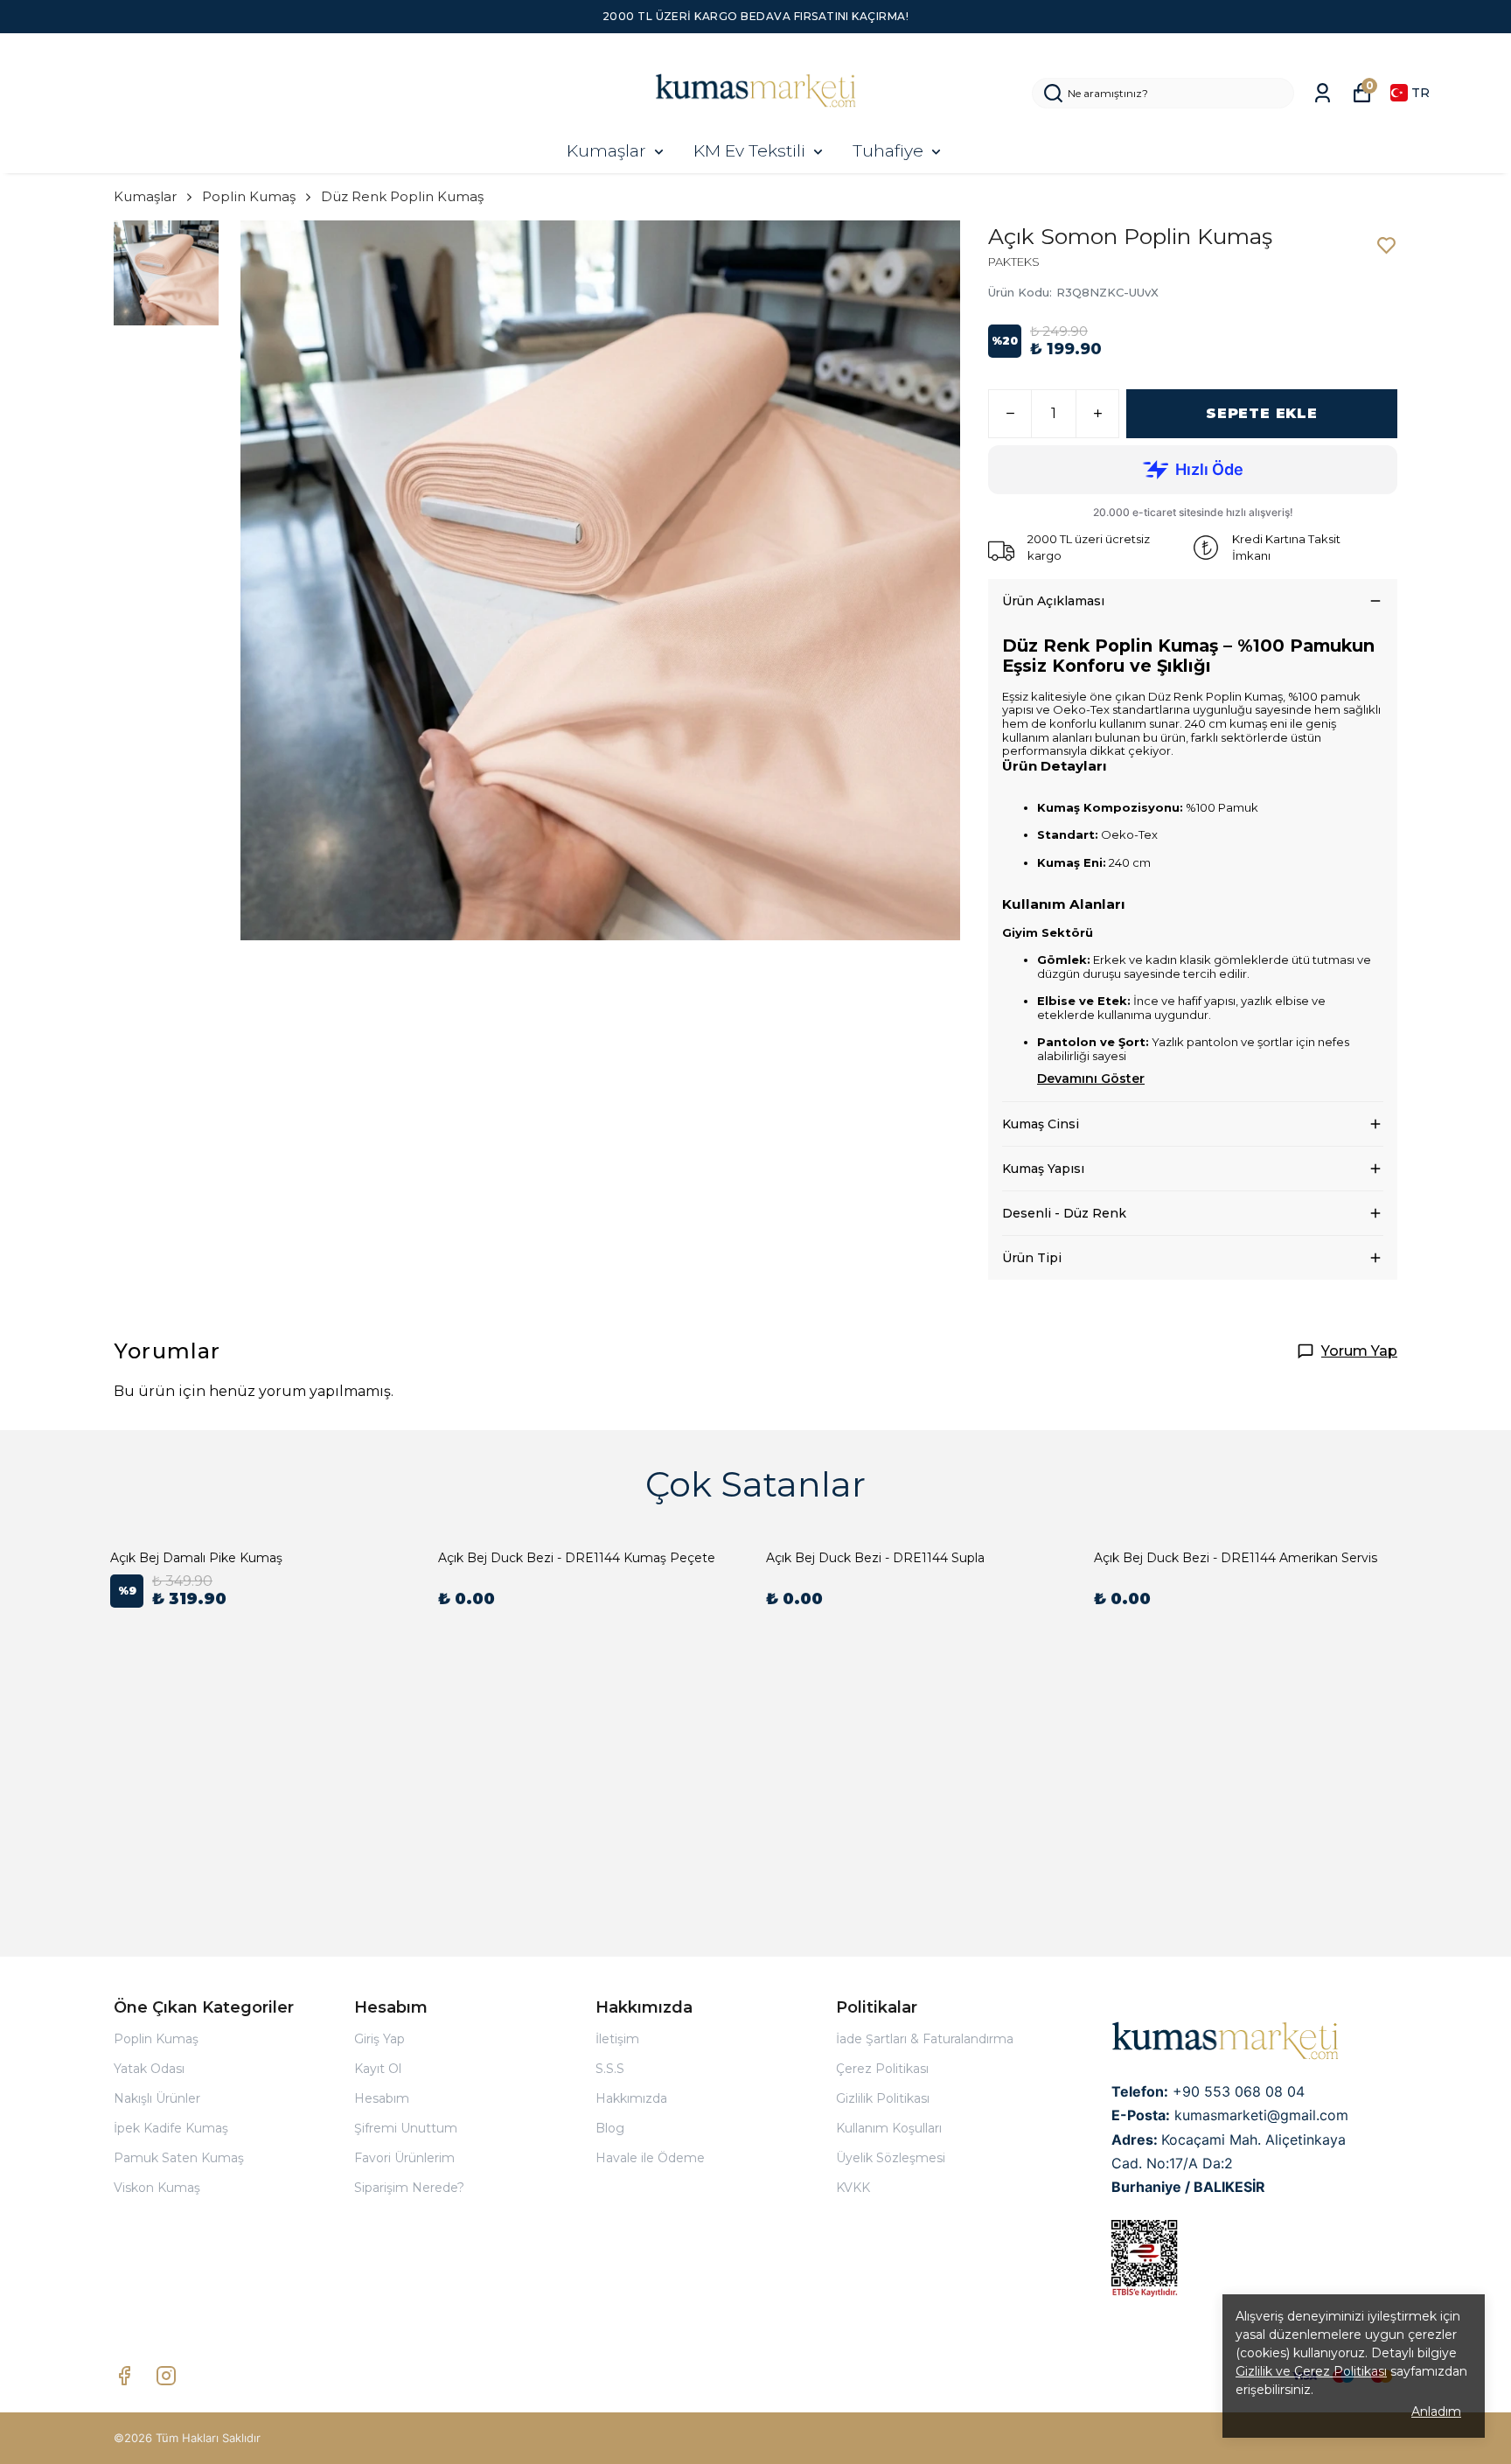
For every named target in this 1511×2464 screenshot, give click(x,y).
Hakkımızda (631, 2098)
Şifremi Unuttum (406, 2128)
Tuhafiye (888, 151)
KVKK (853, 2188)
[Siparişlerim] (1323, 93)
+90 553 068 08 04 (1239, 2091)
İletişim (617, 2039)
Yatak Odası (149, 2069)
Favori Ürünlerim (404, 2158)
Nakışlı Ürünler (157, 2098)
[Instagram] (166, 2376)
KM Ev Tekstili (749, 151)
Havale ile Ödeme (650, 2158)
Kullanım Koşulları (889, 2128)
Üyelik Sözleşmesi (891, 2158)
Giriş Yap (379, 2039)
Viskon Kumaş (157, 2188)
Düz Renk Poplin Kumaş (402, 196)
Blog (610, 2128)
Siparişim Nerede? (409, 2188)
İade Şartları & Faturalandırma (925, 2039)
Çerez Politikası (882, 2069)
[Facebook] (124, 2376)
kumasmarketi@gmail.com (1261, 2115)
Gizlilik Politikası (883, 2098)
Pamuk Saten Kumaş (179, 2158)
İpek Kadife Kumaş (171, 2128)
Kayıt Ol (378, 2069)
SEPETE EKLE (1262, 413)
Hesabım (382, 2098)
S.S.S (610, 2069)
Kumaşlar (606, 151)
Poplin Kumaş (249, 196)
